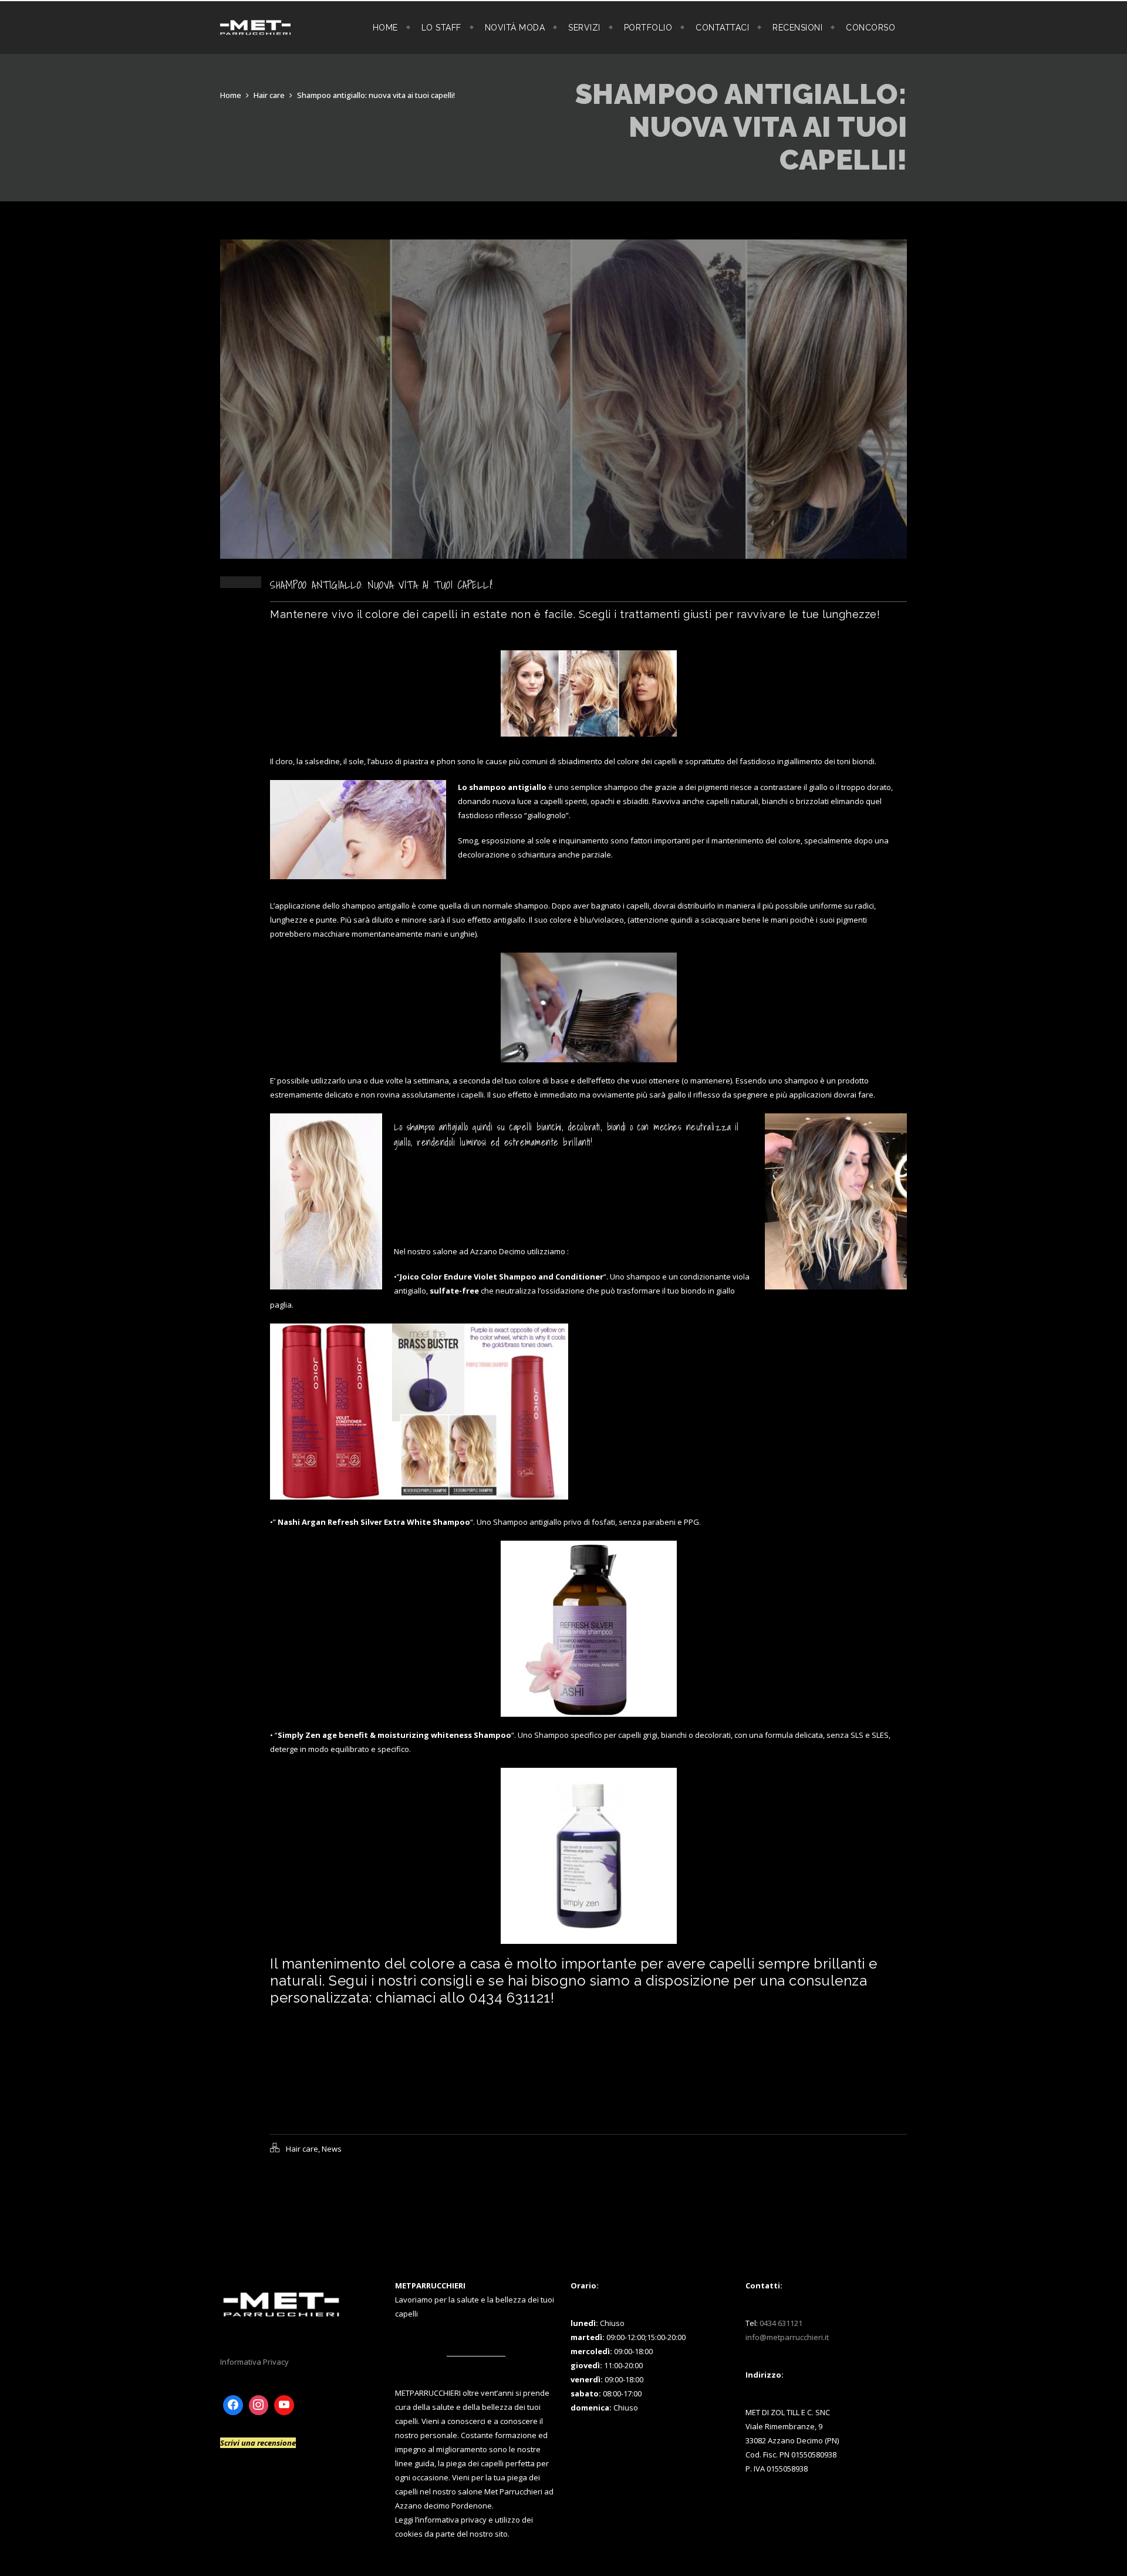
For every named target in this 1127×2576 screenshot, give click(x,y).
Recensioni (797, 28)
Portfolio (648, 28)
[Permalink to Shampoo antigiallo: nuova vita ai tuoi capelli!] (563, 556)
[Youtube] (284, 2405)
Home (385, 28)
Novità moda (515, 28)
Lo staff (441, 28)
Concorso (870, 28)
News (332, 2149)
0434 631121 (781, 2323)
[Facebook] (233, 2405)
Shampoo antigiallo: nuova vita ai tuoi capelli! (376, 95)
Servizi (584, 28)
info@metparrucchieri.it (787, 2337)
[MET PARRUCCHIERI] (255, 28)
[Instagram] (259, 2405)
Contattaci (722, 28)
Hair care (269, 95)
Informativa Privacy (254, 2362)
